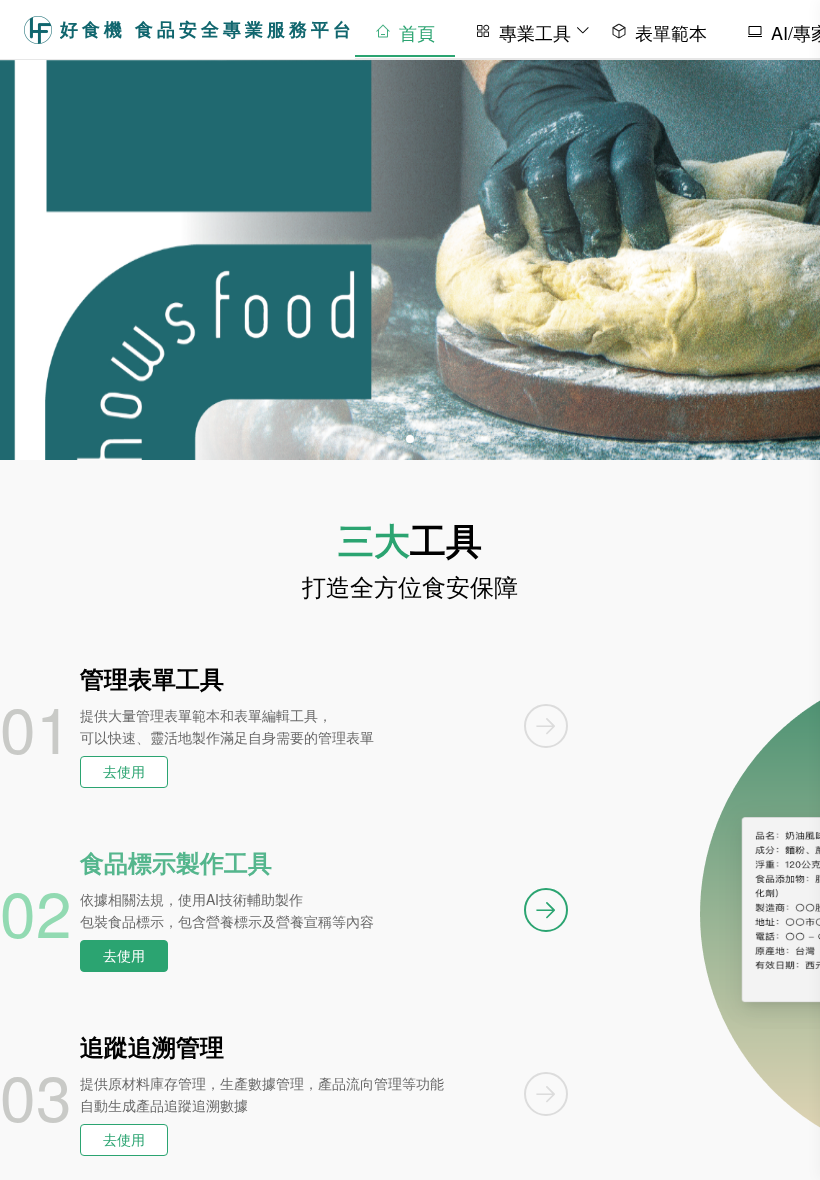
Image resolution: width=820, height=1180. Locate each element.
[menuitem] (405, 29)
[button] (390, 439)
